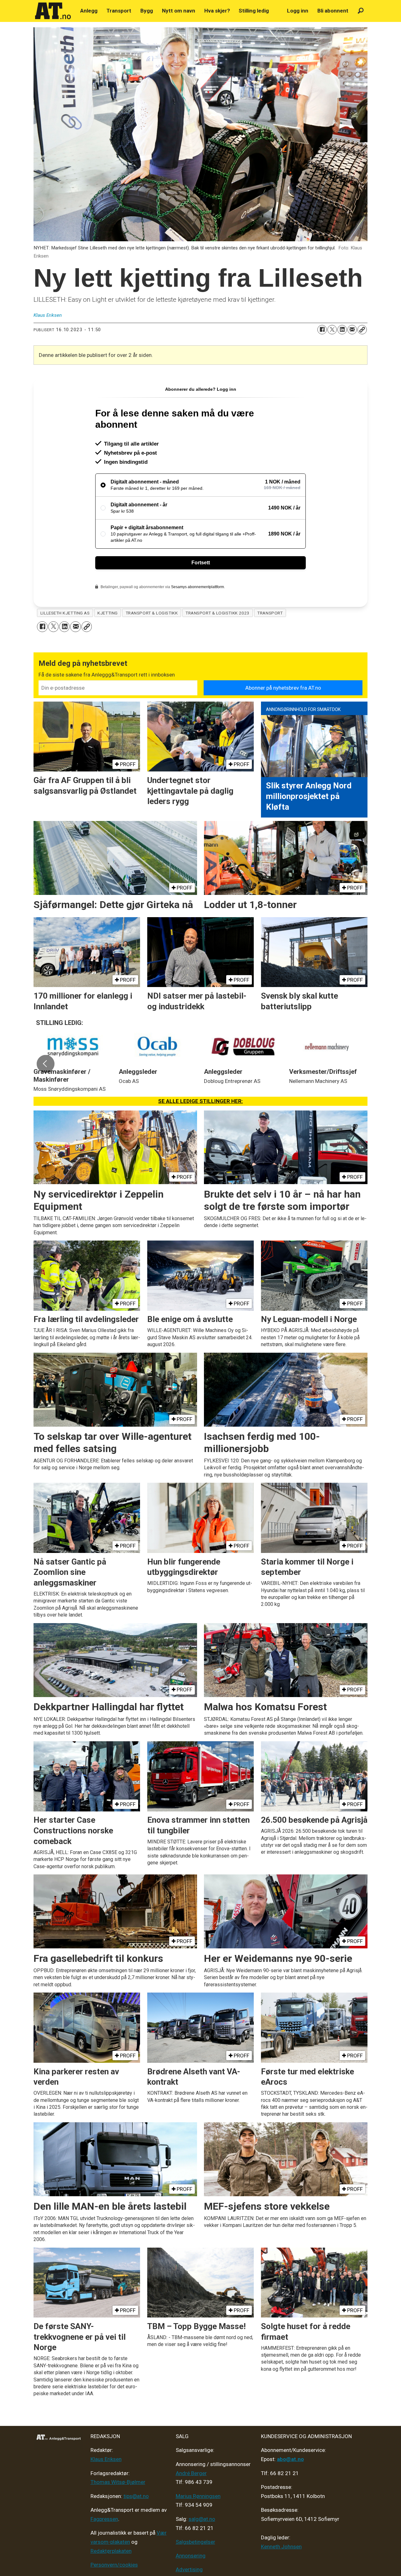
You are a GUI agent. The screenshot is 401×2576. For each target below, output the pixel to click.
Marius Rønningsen (198, 2496)
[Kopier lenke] (362, 330)
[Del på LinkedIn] (342, 330)
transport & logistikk (152, 613)
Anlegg (89, 11)
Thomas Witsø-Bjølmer (118, 2482)
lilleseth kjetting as (65, 613)
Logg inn (298, 11)
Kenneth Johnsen (281, 2547)
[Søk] (361, 11)
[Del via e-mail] (352, 330)
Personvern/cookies (114, 2565)
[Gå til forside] (53, 11)
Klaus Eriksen (106, 2459)
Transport (119, 11)
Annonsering (191, 2556)
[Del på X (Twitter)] (332, 330)
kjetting (107, 613)
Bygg (147, 11)
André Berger (191, 2473)
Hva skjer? (217, 11)
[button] (45, 1064)
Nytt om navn (179, 11)
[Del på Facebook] (322, 330)
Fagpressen (104, 2519)
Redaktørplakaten (111, 2551)
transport (270, 613)
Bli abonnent (333, 11)
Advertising (189, 2569)
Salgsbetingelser (195, 2542)
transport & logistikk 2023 (217, 613)
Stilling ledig (254, 11)
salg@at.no (202, 2519)
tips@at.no (136, 2496)
